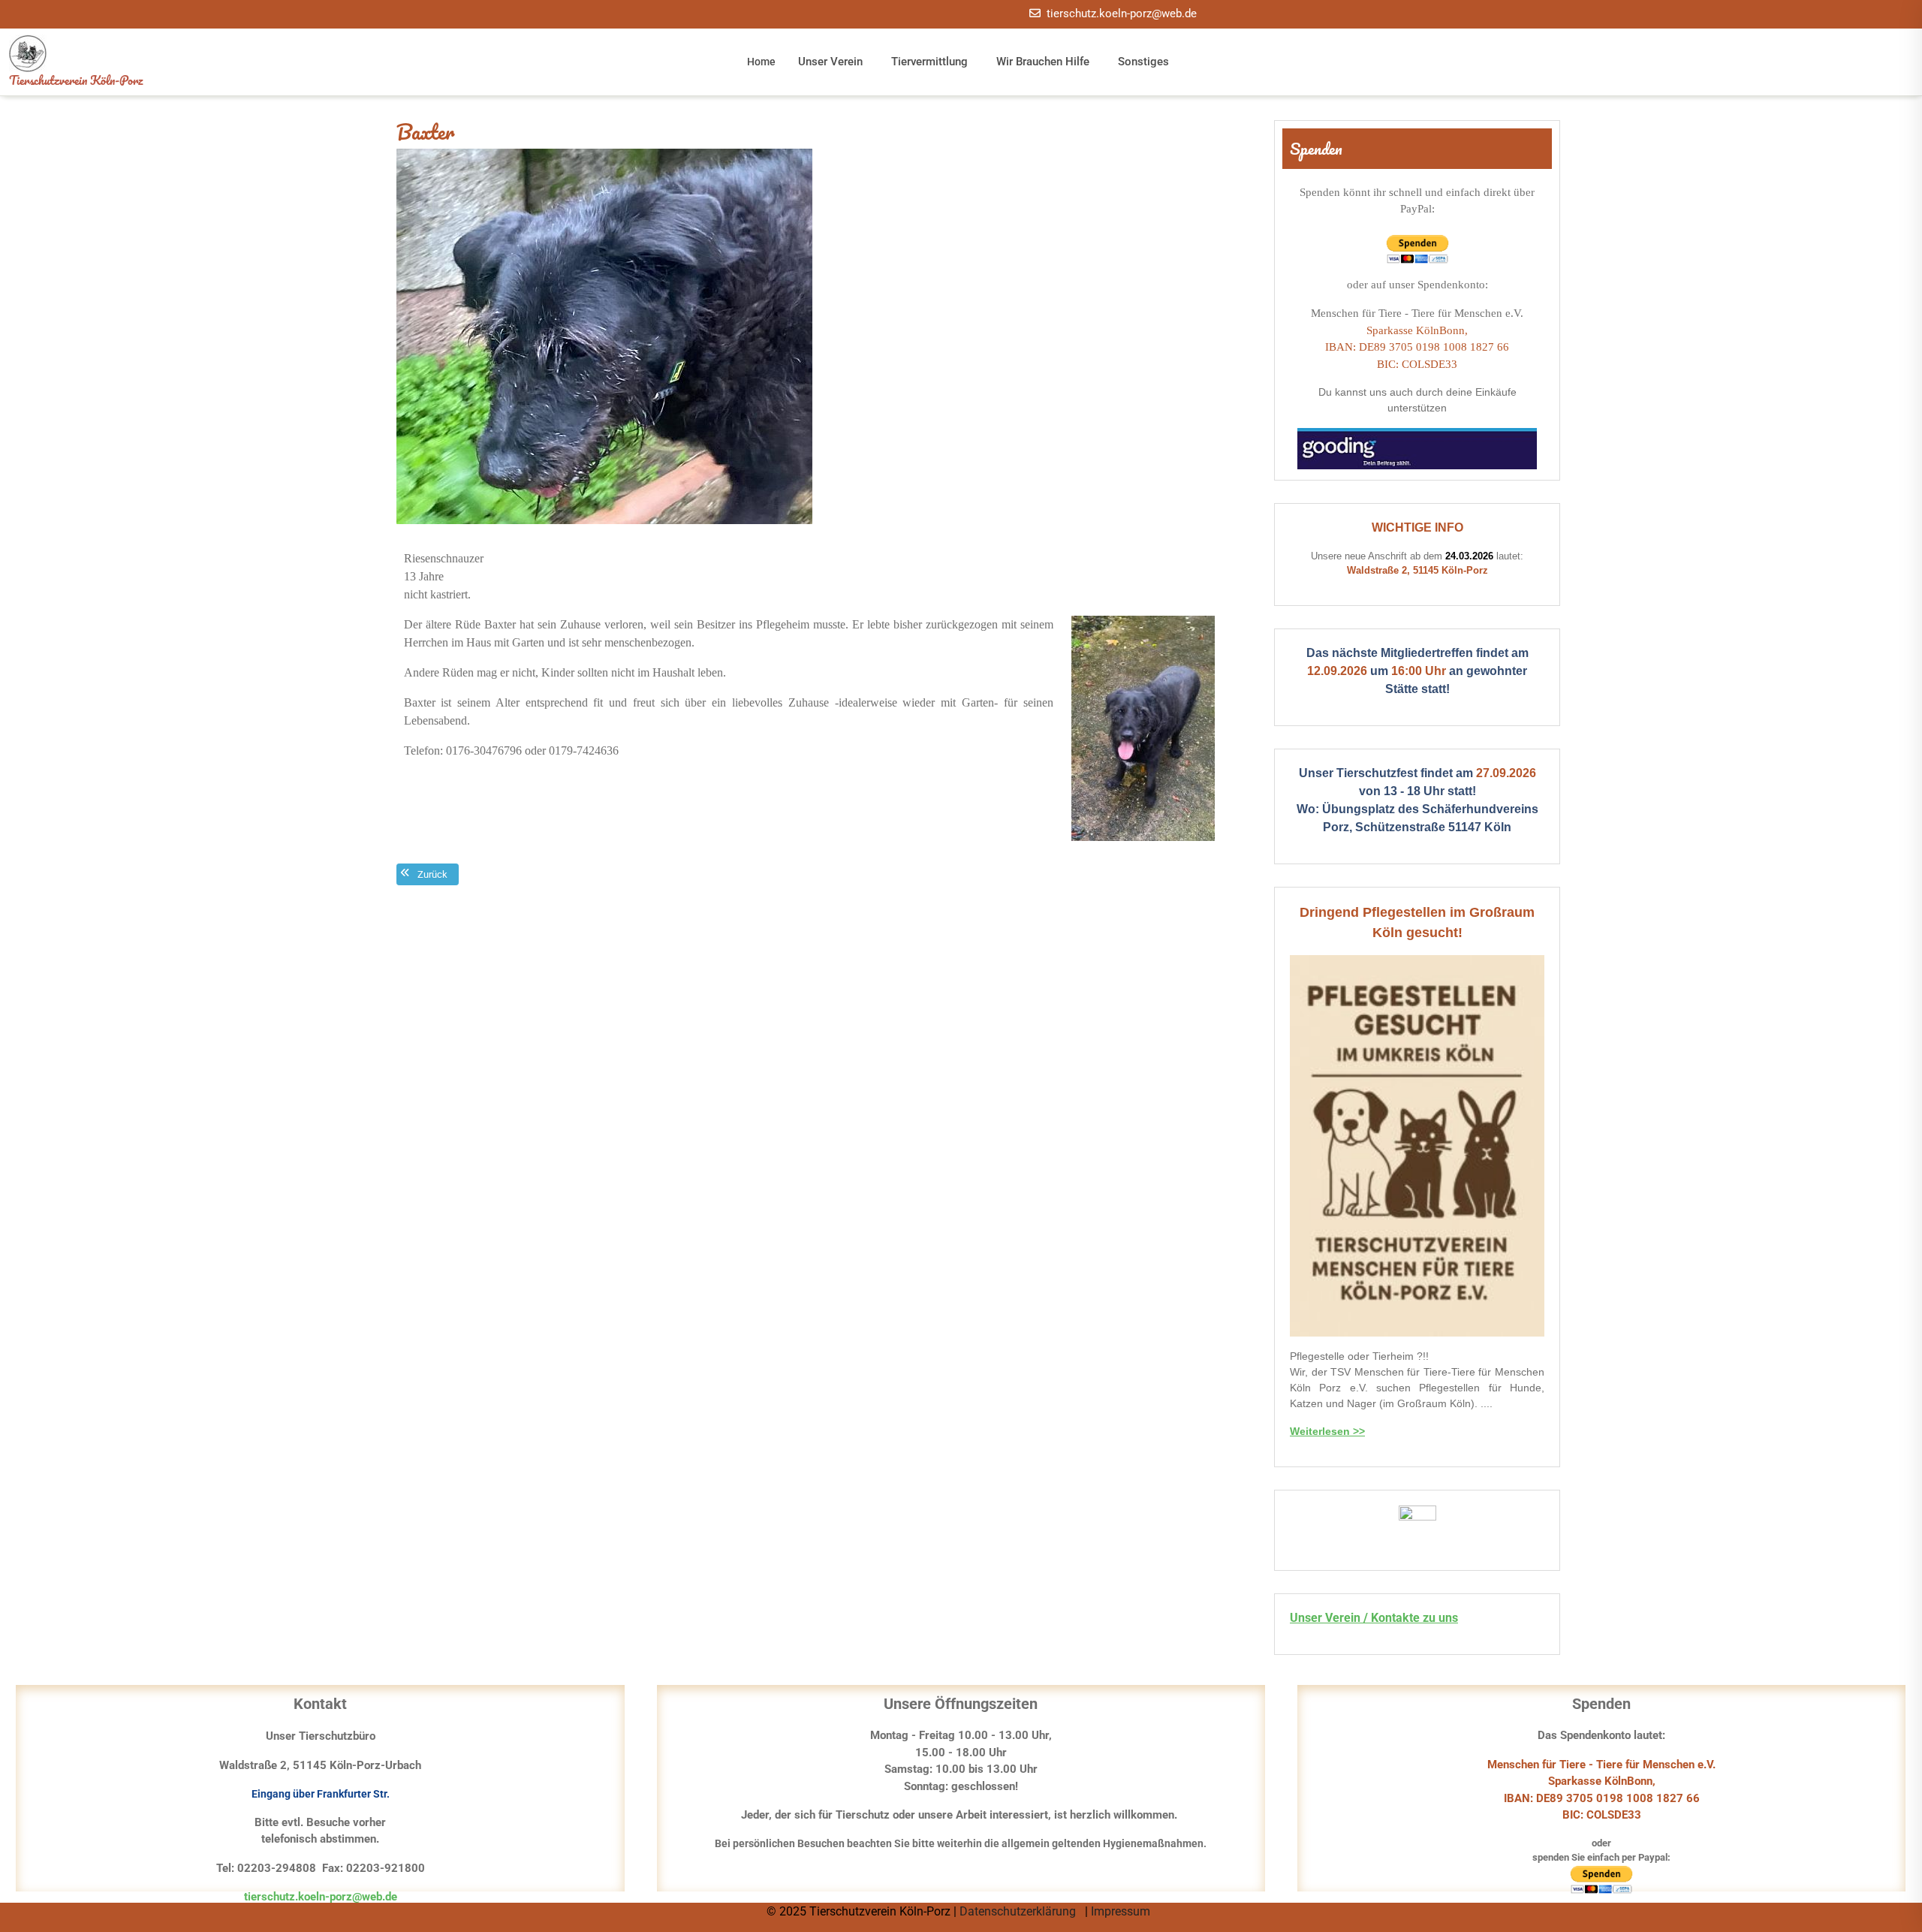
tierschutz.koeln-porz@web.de (1122, 14)
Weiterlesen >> (1327, 1431)
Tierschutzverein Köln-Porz (76, 80)
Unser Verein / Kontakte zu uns (1374, 1618)
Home (761, 62)
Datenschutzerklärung (1019, 1911)
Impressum (1122, 1911)
